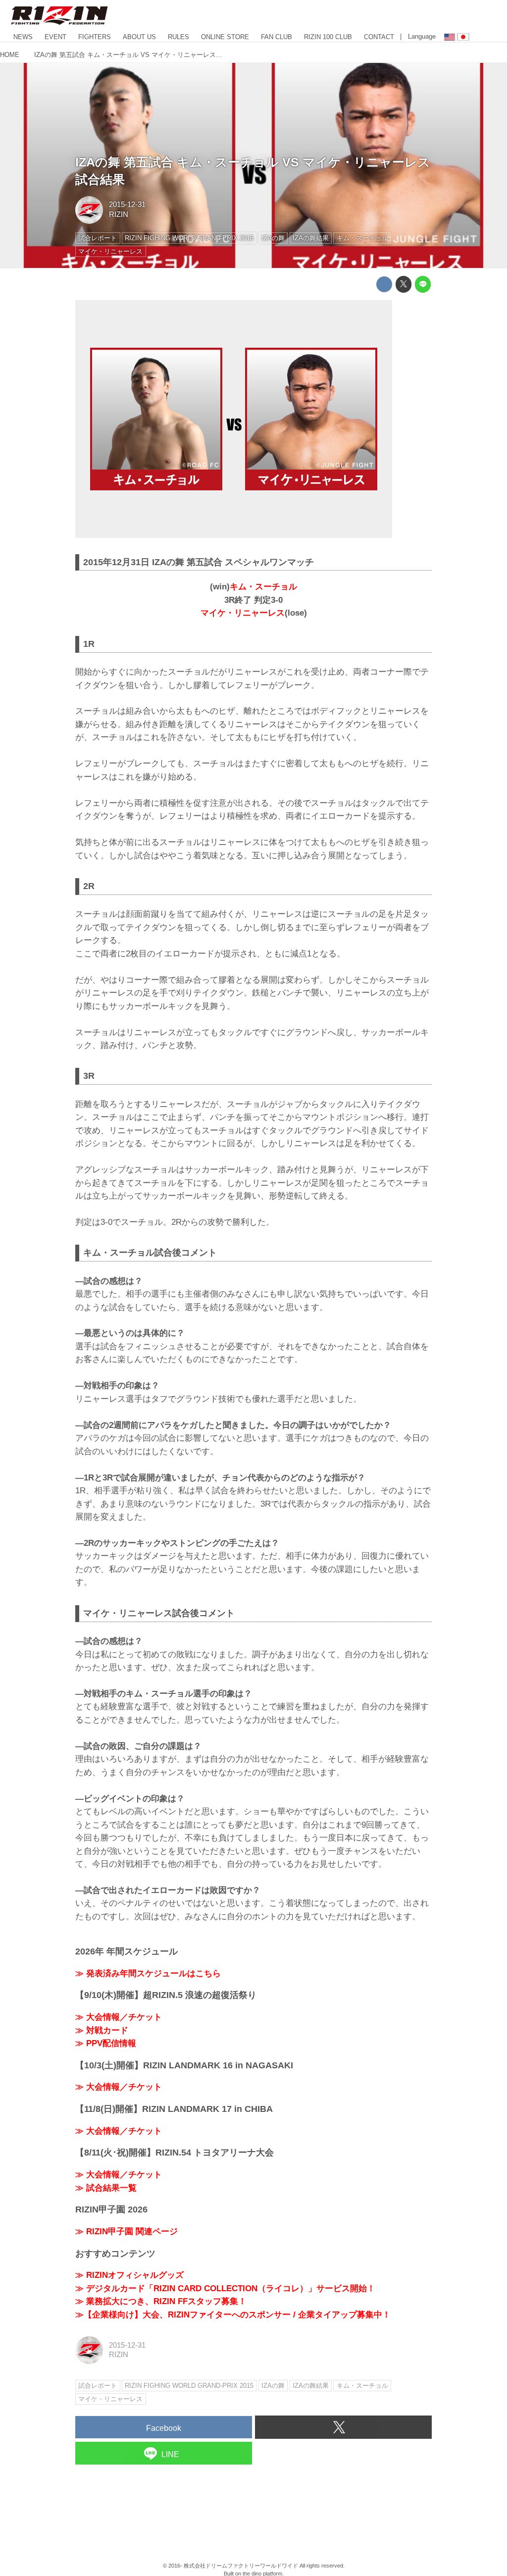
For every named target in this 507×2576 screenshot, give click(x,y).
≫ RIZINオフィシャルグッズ (129, 2275)
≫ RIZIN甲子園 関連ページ (127, 2232)
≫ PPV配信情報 (106, 2043)
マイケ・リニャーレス (243, 613)
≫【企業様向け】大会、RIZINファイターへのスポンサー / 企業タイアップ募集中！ (233, 2315)
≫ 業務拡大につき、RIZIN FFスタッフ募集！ (161, 2301)
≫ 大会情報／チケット (119, 2017)
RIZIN (119, 214)
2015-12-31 (127, 205)
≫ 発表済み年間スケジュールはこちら (148, 1973)
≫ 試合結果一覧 (106, 2188)
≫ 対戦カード (102, 2030)
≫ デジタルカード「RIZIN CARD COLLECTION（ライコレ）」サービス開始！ (225, 2288)
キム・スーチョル (263, 587)
